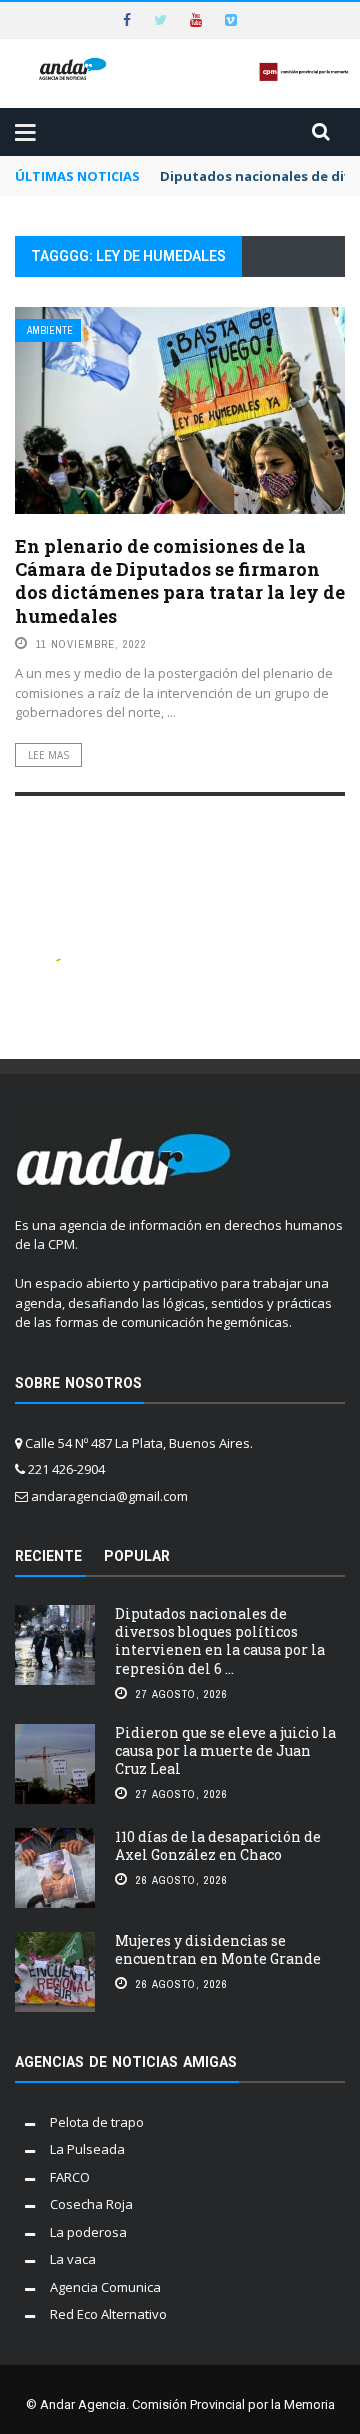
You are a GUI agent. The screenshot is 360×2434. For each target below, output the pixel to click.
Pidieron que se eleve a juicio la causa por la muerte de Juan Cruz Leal (225, 1750)
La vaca (73, 2259)
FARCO (70, 2177)
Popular (137, 1556)
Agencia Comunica (105, 2287)
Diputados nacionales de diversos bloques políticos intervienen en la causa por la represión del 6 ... (220, 1641)
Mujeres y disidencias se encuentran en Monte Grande (218, 1949)
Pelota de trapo (97, 2122)
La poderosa (88, 2232)
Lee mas (48, 755)
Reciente (48, 1556)
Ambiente (50, 330)
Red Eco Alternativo (108, 2314)
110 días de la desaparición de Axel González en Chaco (218, 1845)
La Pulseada (87, 2149)
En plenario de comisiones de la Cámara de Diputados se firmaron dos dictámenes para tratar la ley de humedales (180, 581)
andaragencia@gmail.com (109, 1496)
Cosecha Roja (91, 2204)
